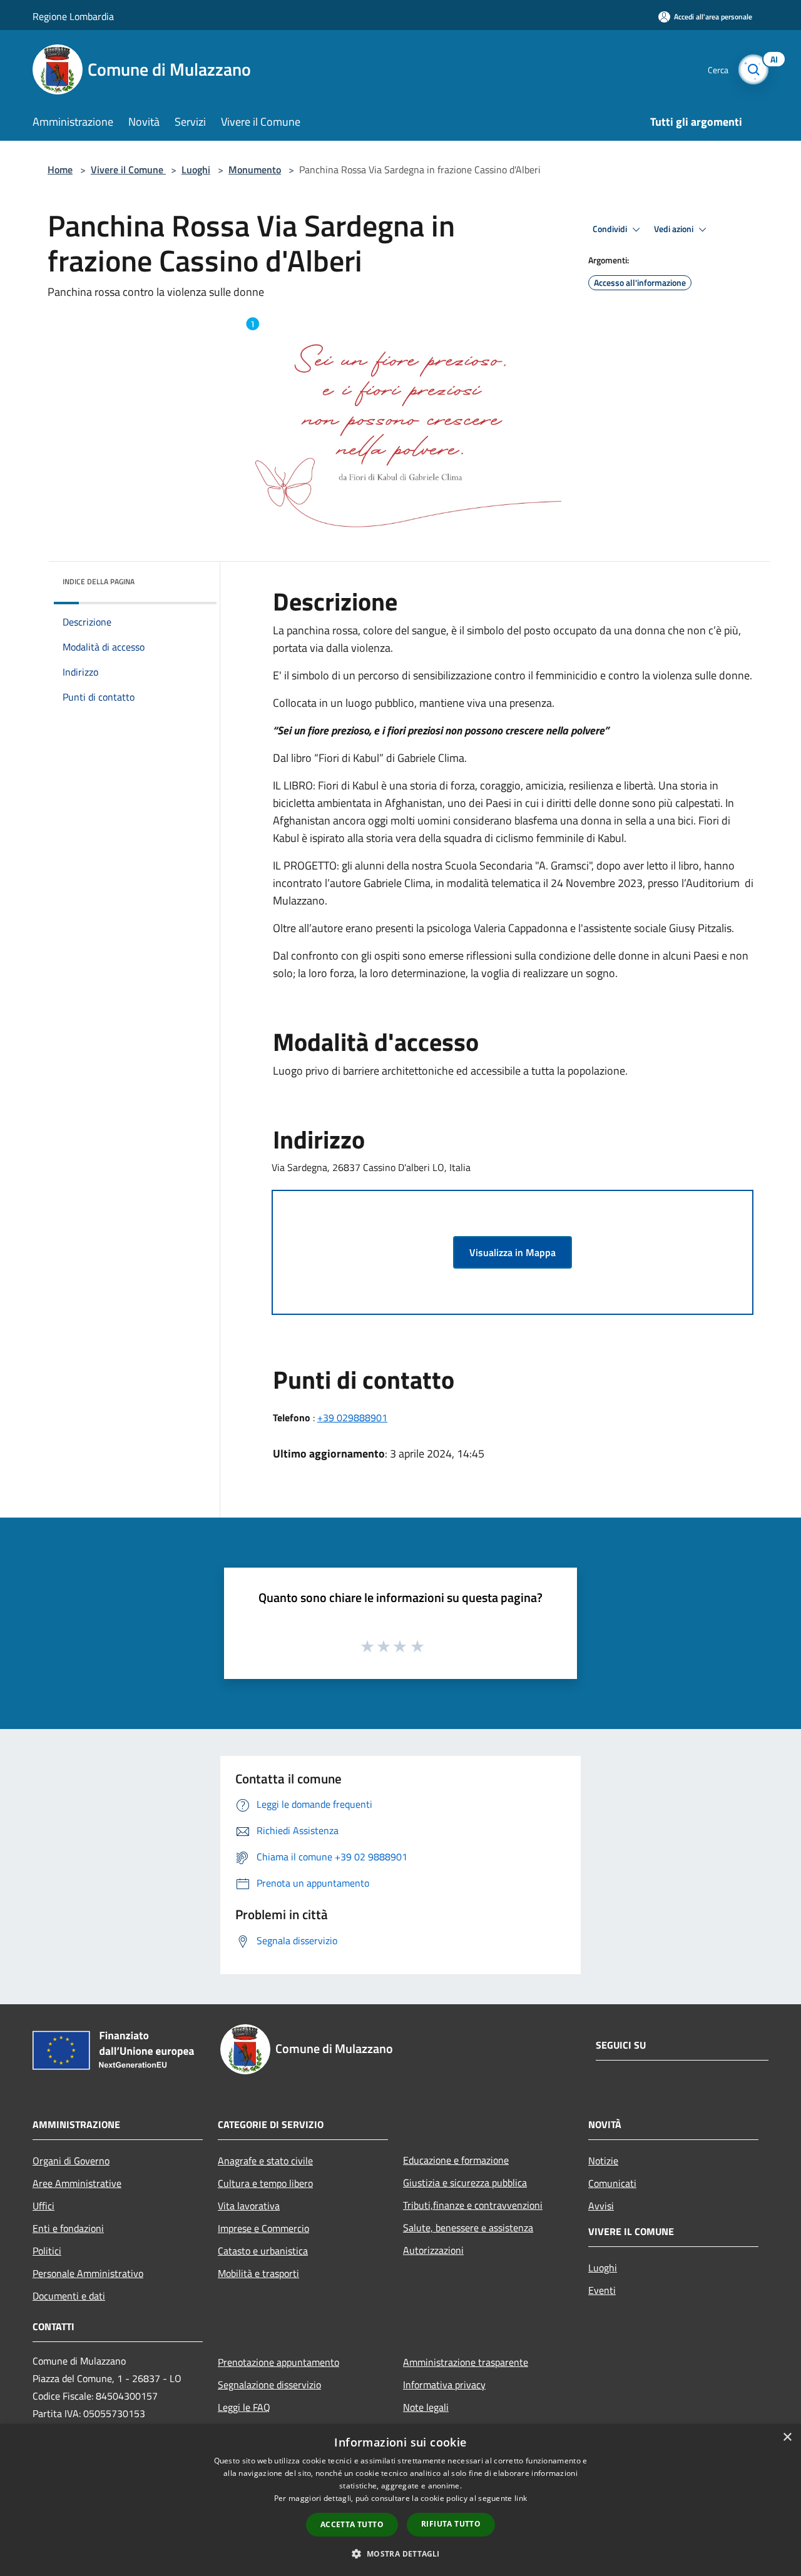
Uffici (43, 2206)
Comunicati (612, 2183)
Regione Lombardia (73, 16)
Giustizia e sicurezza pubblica (465, 2183)
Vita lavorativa (249, 2206)
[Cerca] (753, 69)
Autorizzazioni (433, 2250)
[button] (400, 2553)
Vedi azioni (675, 229)
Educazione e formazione (456, 2160)
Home (60, 170)
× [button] (787, 2437)
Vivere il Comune (128, 170)
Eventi (602, 2290)
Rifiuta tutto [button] (451, 2524)
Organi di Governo (71, 2161)
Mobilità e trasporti (258, 2273)
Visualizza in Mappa (513, 1252)
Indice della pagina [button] (99, 581)
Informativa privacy (444, 2385)
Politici (47, 2251)
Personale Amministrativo (88, 2273)
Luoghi (196, 170)
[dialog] (400, 2500)
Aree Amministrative (77, 2183)
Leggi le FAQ (244, 2407)
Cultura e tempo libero (265, 2183)
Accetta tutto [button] (352, 2524)
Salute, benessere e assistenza (468, 2228)
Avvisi (601, 2206)
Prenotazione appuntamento (278, 2362)
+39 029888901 (352, 1417)
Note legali (426, 2407)
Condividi (611, 229)
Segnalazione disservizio (269, 2385)
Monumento (255, 170)
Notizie (603, 2161)
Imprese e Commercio (263, 2228)
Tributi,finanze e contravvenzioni (473, 2205)
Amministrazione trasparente (466, 2362)
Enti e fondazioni (68, 2228)
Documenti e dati (69, 2296)
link (521, 2498)
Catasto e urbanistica (263, 2251)
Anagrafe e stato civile (265, 2161)
